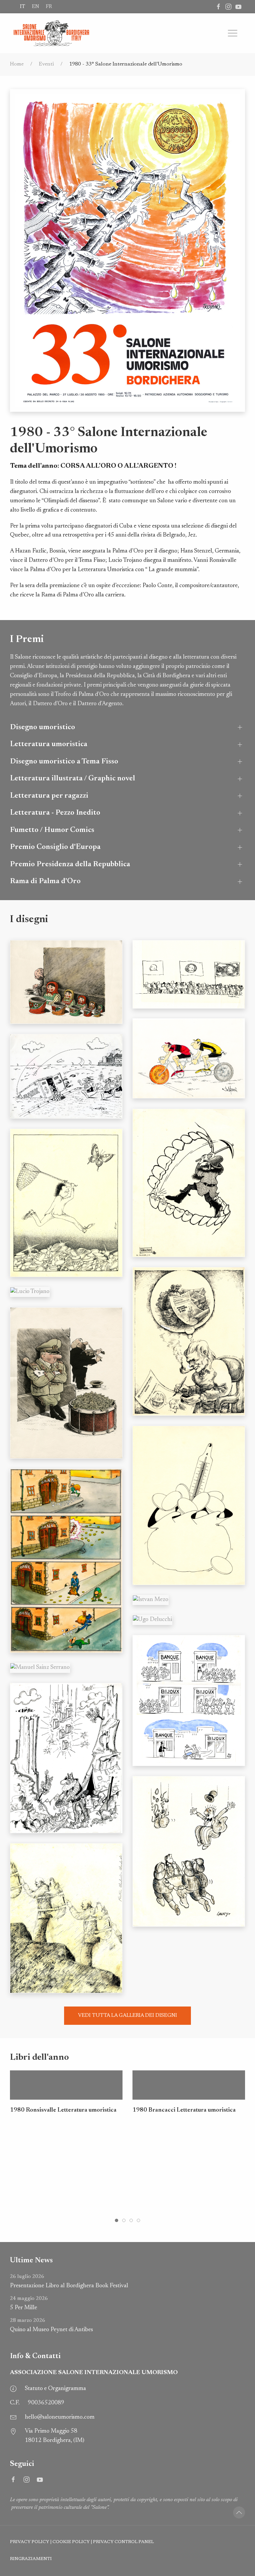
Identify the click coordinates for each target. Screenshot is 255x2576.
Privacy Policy (30, 2542)
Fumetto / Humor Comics (52, 830)
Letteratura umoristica (49, 744)
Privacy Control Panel (123, 2542)
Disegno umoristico (42, 727)
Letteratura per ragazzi (49, 796)
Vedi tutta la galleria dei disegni (127, 2015)
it (23, 7)
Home (17, 64)
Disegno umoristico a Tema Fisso (64, 762)
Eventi (46, 64)
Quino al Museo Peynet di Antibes (51, 2325)
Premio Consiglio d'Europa (55, 847)
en (36, 7)
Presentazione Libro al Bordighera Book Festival (69, 2281)
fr (49, 7)
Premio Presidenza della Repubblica (70, 864)
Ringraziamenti (31, 2559)
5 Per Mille (29, 2303)
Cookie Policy (71, 2542)
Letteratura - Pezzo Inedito (55, 813)
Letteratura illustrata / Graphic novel (73, 779)
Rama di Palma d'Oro (45, 881)
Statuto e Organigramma (55, 2389)
